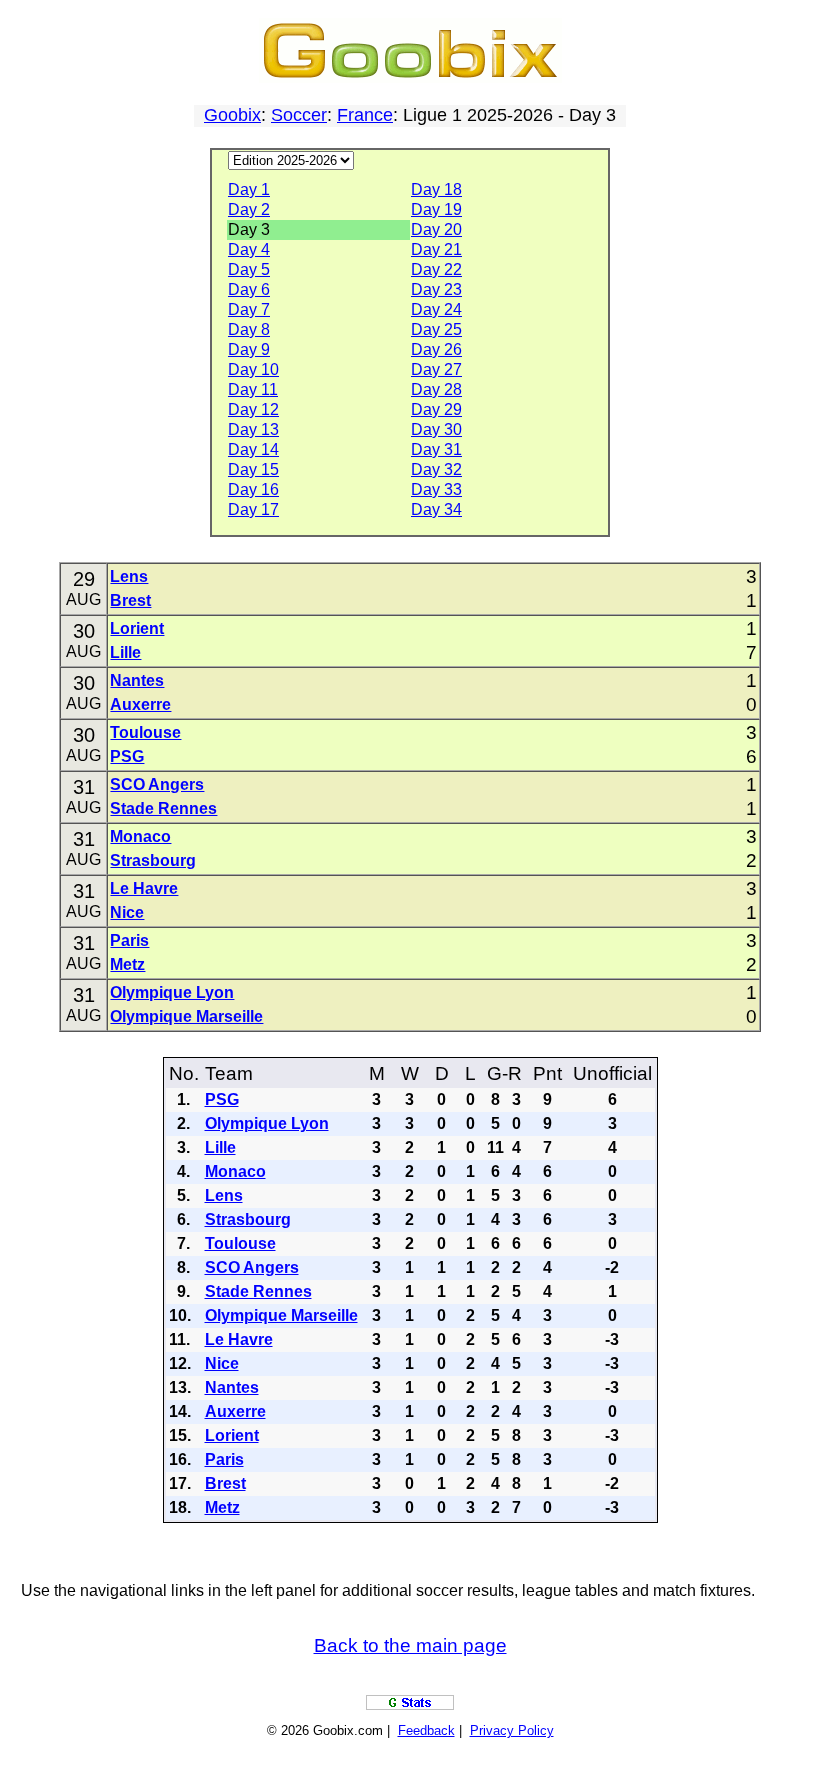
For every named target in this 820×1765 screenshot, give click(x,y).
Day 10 (253, 369)
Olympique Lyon (172, 992)
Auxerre (140, 704)
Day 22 (436, 269)
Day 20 (436, 229)
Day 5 (249, 269)
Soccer (299, 115)
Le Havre (144, 888)
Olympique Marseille (186, 1016)
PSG (127, 756)
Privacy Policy (512, 1730)
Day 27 (436, 369)
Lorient (137, 628)
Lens (129, 576)
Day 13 (253, 429)
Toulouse (145, 732)
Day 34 (436, 509)
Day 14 (253, 449)
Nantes (137, 680)
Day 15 (253, 469)
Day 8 (249, 329)
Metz (127, 964)
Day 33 (436, 489)
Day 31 (436, 449)
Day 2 (249, 209)
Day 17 (253, 509)
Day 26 (436, 349)
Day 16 (253, 489)
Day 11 (253, 389)
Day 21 (436, 249)
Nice (127, 912)
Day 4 (249, 249)
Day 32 (436, 469)
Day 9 (249, 349)
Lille (125, 652)
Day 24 (436, 309)
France (365, 115)
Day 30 (436, 429)
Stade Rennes (163, 808)
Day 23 (436, 289)
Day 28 (436, 389)
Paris (129, 940)
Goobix (232, 115)
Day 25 (436, 329)
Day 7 (249, 309)
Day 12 (253, 409)
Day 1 (249, 189)
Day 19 (436, 209)
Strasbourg (153, 860)
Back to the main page (410, 1645)
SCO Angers (157, 784)
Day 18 (436, 189)
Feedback (426, 1730)
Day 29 (436, 409)
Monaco (140, 836)
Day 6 (249, 289)
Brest (130, 600)
